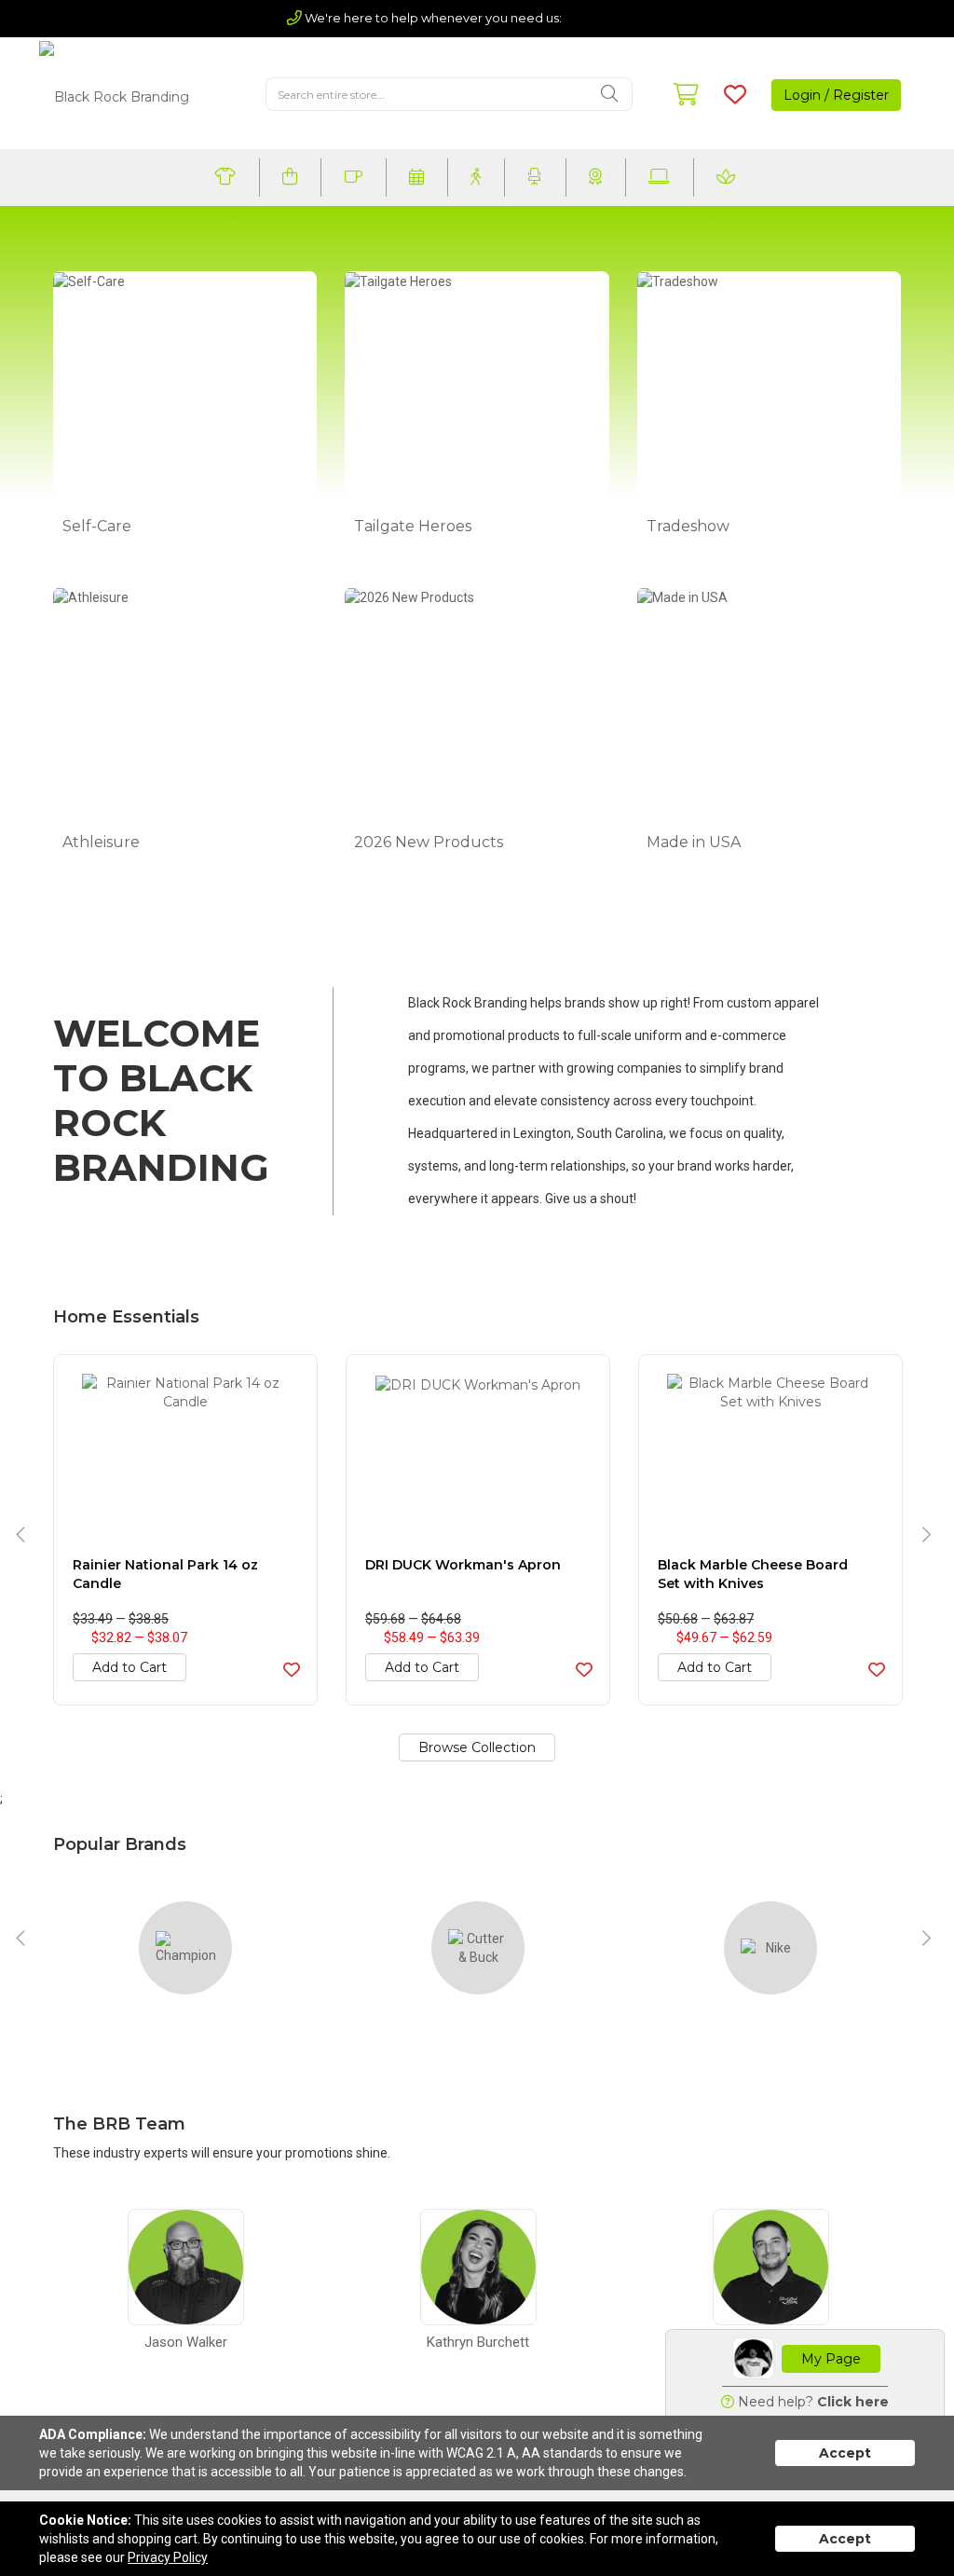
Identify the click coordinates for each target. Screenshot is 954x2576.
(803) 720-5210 (616, 18)
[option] (185, 1530)
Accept (845, 2453)
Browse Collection (477, 1747)
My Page (831, 2359)
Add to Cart (129, 1667)
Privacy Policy (168, 2557)
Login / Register (836, 95)
